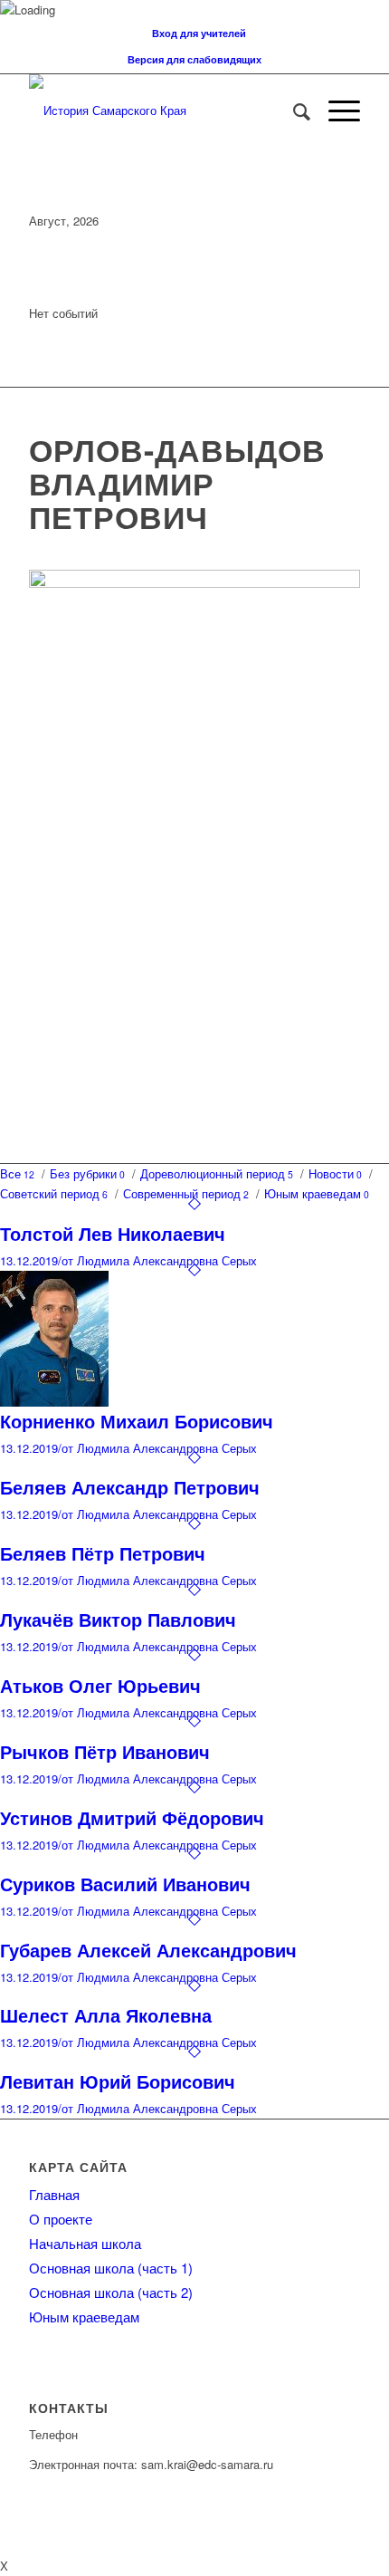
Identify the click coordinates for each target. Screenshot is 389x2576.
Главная (54, 2194)
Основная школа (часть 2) (111, 2292)
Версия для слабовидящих (194, 59)
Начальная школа (85, 2243)
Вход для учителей (199, 33)
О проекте (61, 2219)
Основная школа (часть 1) (111, 2268)
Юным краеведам (84, 2316)
